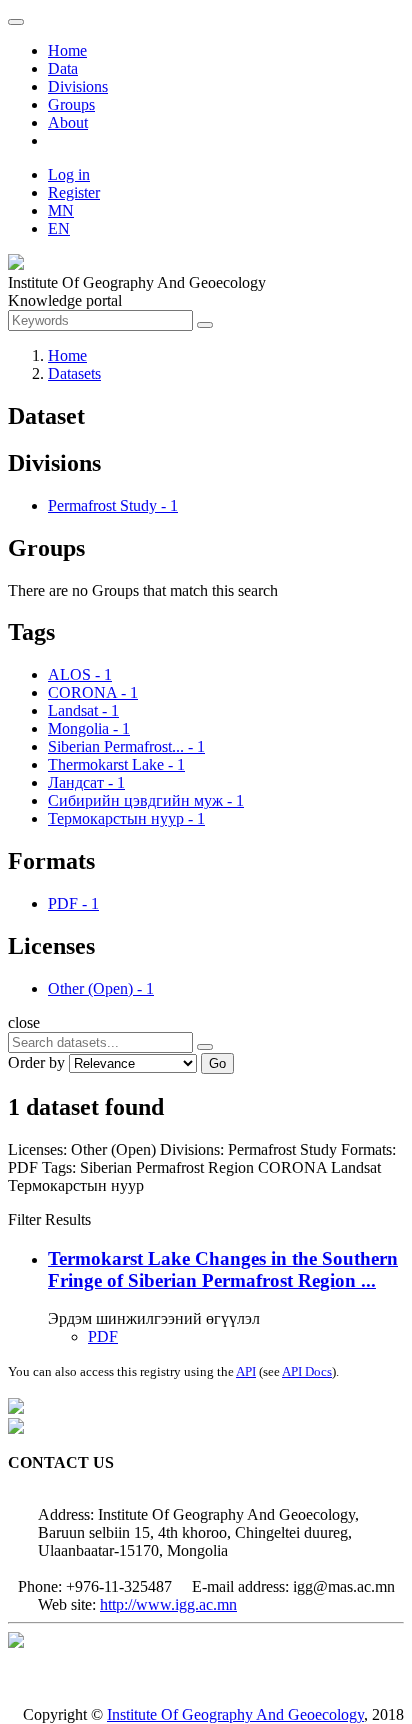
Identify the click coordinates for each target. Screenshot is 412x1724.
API (246, 1371)
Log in (69, 174)
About (68, 122)
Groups (71, 104)
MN (61, 210)
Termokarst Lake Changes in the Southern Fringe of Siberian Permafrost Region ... (223, 1269)
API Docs (307, 1371)
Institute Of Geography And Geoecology (235, 1714)
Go (217, 1063)
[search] (205, 1047)
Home (67, 50)
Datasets (74, 373)
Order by (36, 1062)
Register (74, 192)
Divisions (78, 86)
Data (63, 68)
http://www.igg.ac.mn (168, 1604)
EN (59, 228)
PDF (103, 1336)
